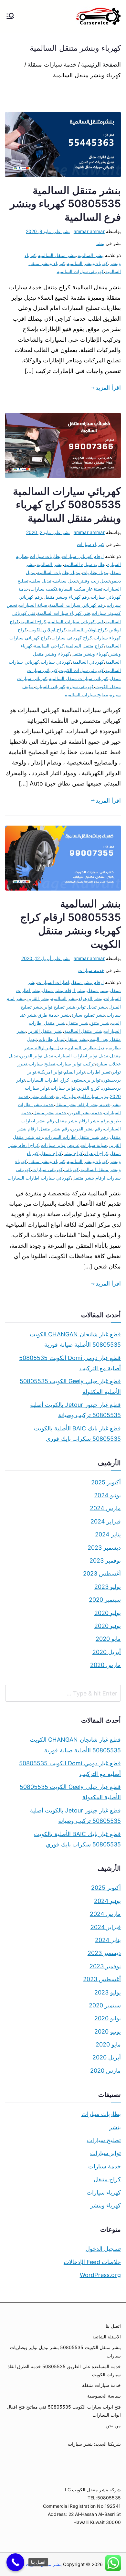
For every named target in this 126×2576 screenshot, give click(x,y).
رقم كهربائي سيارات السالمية (77, 605)
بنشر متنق (100, 1023)
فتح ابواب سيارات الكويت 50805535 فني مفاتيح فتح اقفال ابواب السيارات (64, 2411)
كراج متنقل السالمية (85, 646)
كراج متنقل (51, 1153)
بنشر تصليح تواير (59, 1007)
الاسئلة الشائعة (107, 2337)
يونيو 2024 (107, 1495)
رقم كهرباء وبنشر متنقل (66, 597)
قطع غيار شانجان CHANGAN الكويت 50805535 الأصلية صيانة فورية (75, 1339)
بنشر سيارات (80, 2444)
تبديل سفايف (65, 581)
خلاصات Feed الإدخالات (92, 2262)
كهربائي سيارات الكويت (81, 670)
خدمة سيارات (91, 970)
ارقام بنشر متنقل (87, 982)
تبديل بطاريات (95, 572)
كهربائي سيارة (80, 686)
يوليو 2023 (108, 1587)
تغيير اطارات (99, 1072)
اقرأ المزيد (108, 388)
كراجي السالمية (49, 646)
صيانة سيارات (94, 1145)
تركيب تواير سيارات (76, 1064)
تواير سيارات (63, 1088)
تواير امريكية (50, 1072)
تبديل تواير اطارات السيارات (82, 1056)
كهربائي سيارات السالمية (80, 271)
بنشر (100, 243)
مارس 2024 (105, 1508)
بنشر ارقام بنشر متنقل (64, 990)
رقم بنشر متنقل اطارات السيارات (76, 1137)
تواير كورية (66, 1096)
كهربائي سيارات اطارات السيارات (39, 1178)
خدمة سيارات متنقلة (101, 2385)
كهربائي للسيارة (50, 686)
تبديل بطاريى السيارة (87, 1048)
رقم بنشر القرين (87, 1129)
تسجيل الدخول (103, 2249)
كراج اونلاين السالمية (87, 630)
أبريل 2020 (107, 1652)
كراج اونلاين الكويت (47, 630)
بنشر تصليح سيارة (88, 1015)
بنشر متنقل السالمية (57, 255)
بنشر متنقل (78, 1023)
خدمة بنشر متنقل (50, 1112)
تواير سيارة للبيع (93, 1096)
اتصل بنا (113, 2326)
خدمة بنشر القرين (85, 1112)
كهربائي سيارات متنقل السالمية (79, 678)
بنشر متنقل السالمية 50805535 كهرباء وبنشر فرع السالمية (65, 204)
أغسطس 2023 (102, 1573)
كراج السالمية (33, 621)
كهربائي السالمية (88, 662)
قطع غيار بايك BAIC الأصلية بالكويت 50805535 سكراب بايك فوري (77, 1433)
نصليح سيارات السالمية (87, 695)
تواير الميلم (74, 1072)
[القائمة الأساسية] (10, 16)
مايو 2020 (108, 1639)
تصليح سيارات (42, 1064)
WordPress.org (100, 2275)
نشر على (48, 231)
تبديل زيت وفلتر (95, 581)
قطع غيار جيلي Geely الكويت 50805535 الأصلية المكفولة (70, 1386)
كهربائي (72, 1169)
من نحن (113, 2426)
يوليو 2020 (108, 1613)
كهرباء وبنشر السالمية (87, 263)
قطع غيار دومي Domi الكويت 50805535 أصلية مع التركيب (70, 1363)
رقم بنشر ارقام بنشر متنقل (82, 1121)
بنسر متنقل (98, 990)
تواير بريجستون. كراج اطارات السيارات (63, 1080)
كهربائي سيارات (56, 662)
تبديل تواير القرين (37, 1056)
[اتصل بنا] (15, 2562)
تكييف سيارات (44, 589)
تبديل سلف (41, 581)
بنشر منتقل (77, 1039)
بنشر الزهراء (90, 998)
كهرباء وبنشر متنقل (90, 654)
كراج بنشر (73, 1153)
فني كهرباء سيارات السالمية (64, 613)
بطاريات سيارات (45, 556)
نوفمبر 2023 (105, 1561)
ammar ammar (89, 231)
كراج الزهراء (96, 1153)
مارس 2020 (105, 1665)
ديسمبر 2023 (104, 1548)
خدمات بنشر (42, 1096)
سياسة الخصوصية (104, 2396)
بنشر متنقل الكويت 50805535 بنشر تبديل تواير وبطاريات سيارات (65, 2351)
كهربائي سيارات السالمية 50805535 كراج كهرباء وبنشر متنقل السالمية (67, 505)
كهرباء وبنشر (105, 2205)
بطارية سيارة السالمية (85, 564)
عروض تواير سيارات (60, 1145)
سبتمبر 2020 (105, 1600)
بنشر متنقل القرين (45, 1031)
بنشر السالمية (90, 255)
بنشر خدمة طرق (54, 1015)
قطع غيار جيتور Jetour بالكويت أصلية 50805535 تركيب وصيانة (75, 1410)
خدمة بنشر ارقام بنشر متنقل (83, 1104)
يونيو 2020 (108, 1626)
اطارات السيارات (53, 982)
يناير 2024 (108, 1534)
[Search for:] (63, 1693)
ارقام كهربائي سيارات (83, 556)
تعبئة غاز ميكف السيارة (81, 589)
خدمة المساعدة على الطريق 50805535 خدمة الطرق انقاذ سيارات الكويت (64, 2370)
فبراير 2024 (106, 1521)
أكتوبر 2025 (106, 1482)
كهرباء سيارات (90, 544)
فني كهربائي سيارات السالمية (76, 621)
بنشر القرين (38, 998)
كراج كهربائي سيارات (72, 638)
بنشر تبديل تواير (92, 1007)
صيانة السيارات (33, 605)
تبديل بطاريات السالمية (59, 572)
